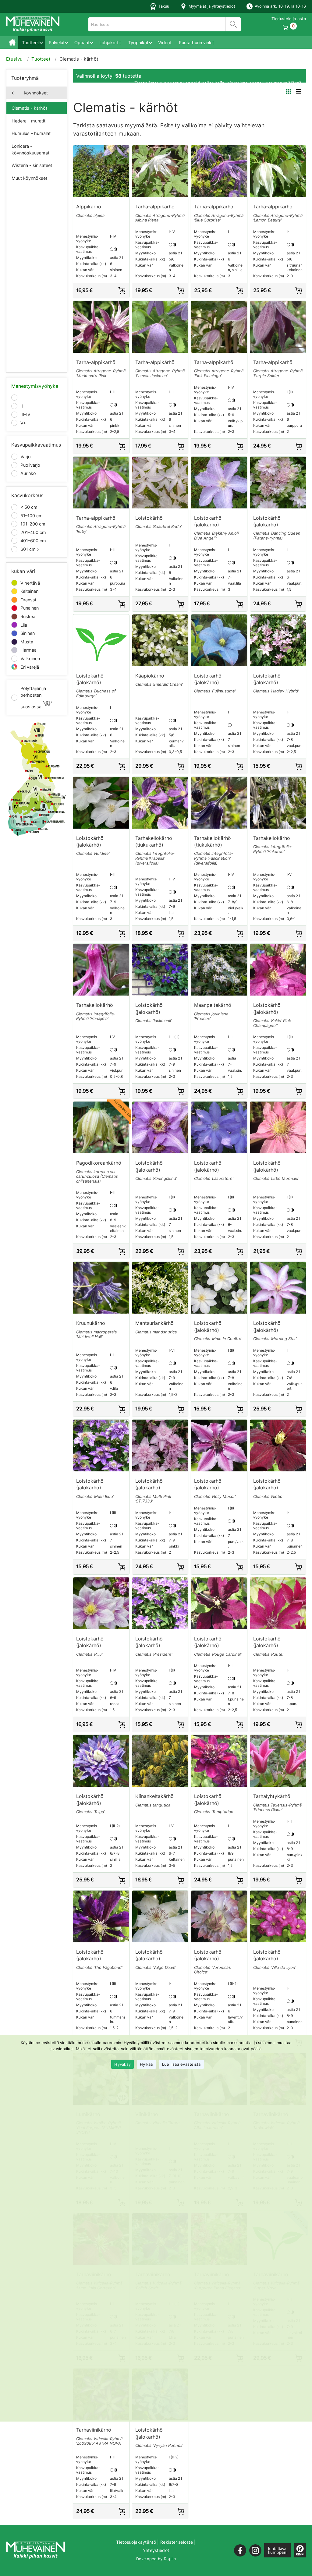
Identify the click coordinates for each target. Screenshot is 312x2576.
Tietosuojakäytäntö (136, 2542)
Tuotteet (30, 42)
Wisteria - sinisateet (32, 165)
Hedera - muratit (28, 121)
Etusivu (12, 42)
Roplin (170, 2559)
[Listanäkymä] (298, 91)
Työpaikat (138, 42)
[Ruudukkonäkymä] (289, 91)
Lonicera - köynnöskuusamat (30, 149)
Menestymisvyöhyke (35, 386)
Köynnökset (36, 93)
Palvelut (57, 42)
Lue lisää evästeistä (181, 2064)
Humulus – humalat (31, 133)
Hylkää (146, 2064)
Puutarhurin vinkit (196, 42)
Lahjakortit (110, 42)
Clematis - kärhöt (29, 108)
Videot (165, 42)
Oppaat (82, 42)
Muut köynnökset (29, 178)
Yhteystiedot (156, 2550)
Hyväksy (122, 2064)
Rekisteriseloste (177, 2542)
